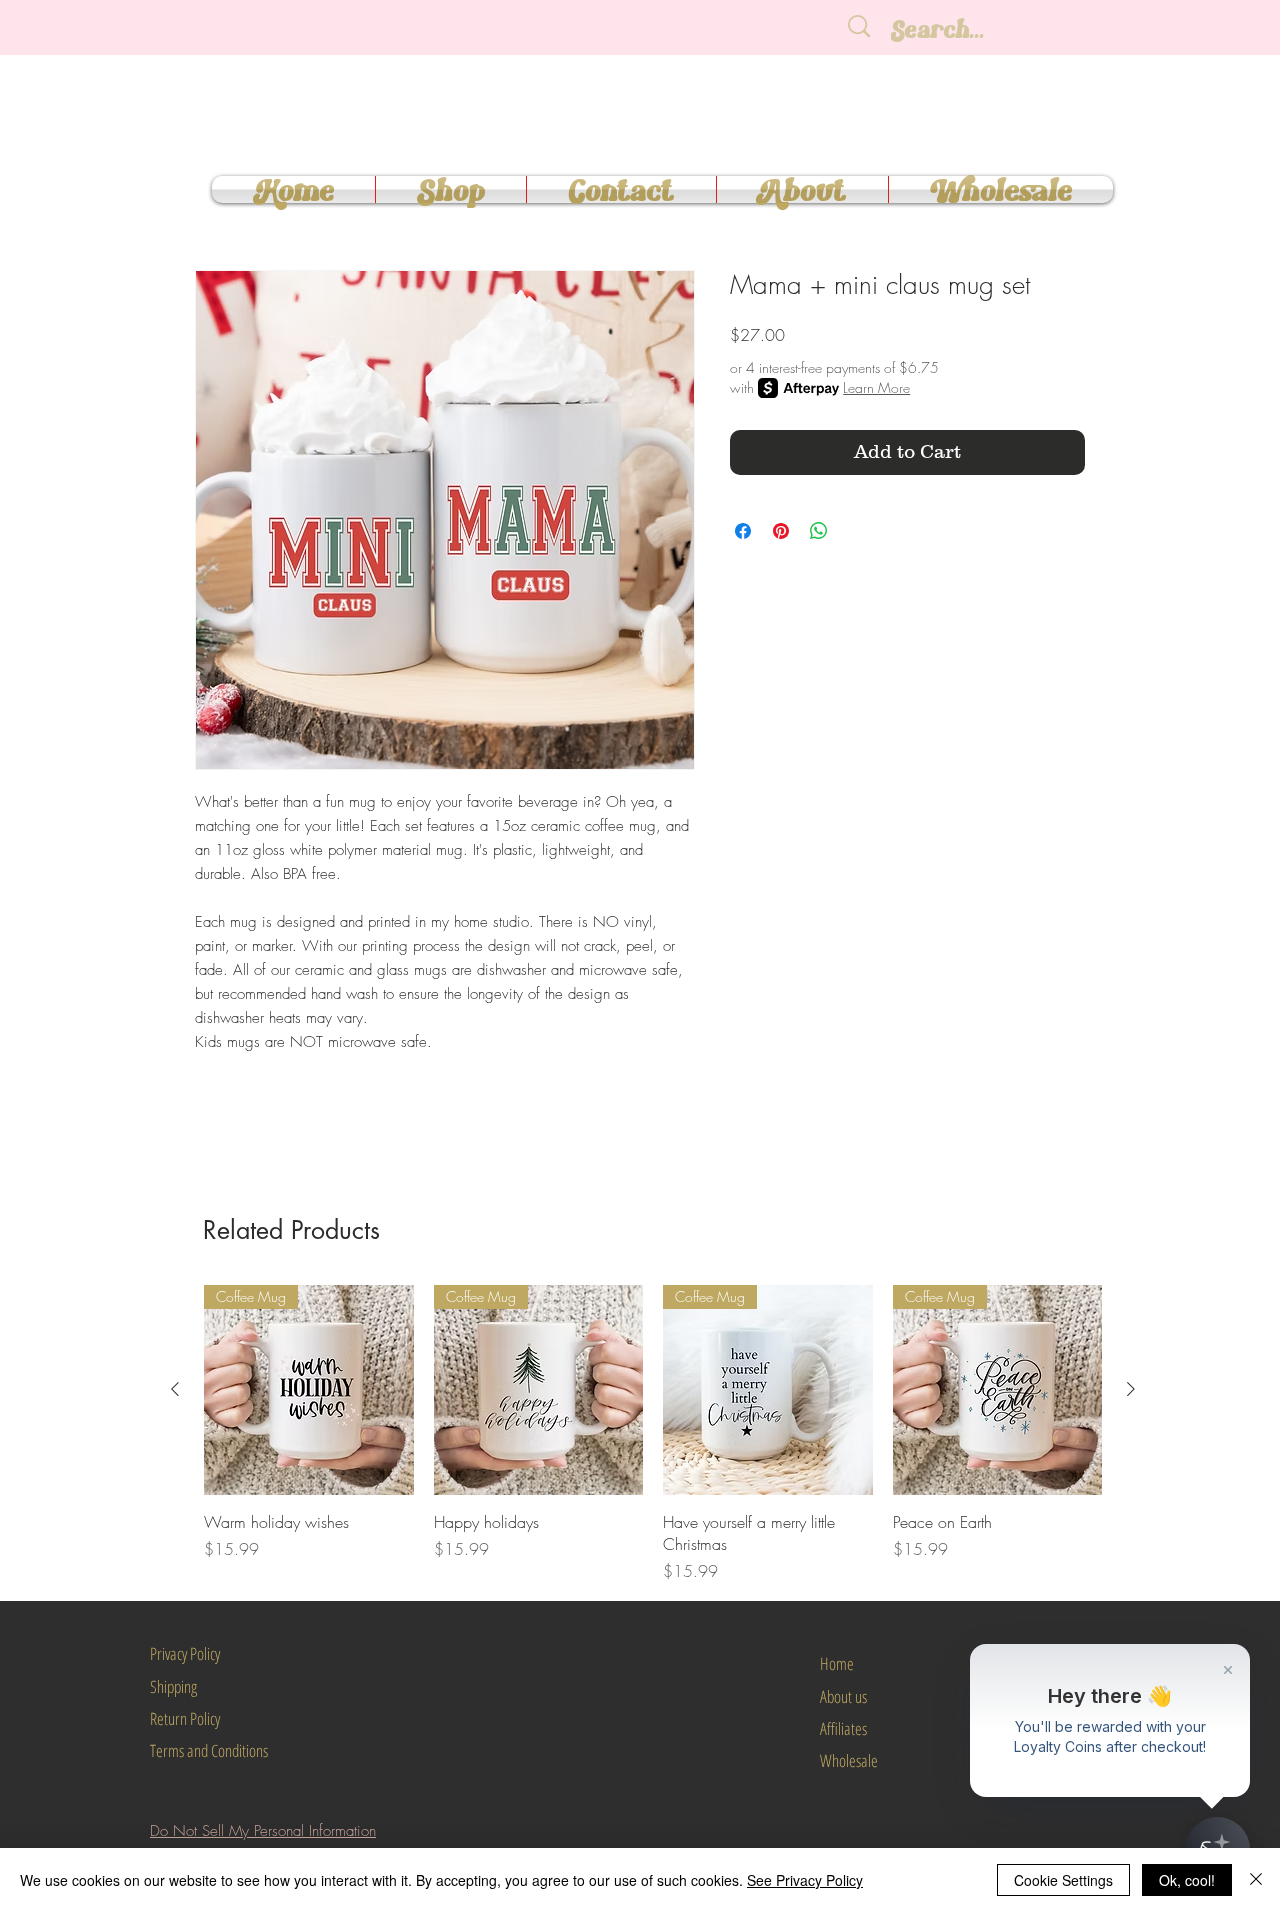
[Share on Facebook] (743, 531)
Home (837, 1663)
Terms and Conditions (209, 1750)
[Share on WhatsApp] (819, 531)
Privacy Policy (185, 1653)
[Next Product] (1131, 1389)
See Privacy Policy (805, 1880)
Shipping (173, 1686)
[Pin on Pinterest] (781, 531)
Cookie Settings (1063, 1880)
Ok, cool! (1187, 1880)
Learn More (876, 387)
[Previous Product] (175, 1389)
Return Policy (185, 1718)
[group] (653, 1434)
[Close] (1256, 1880)
